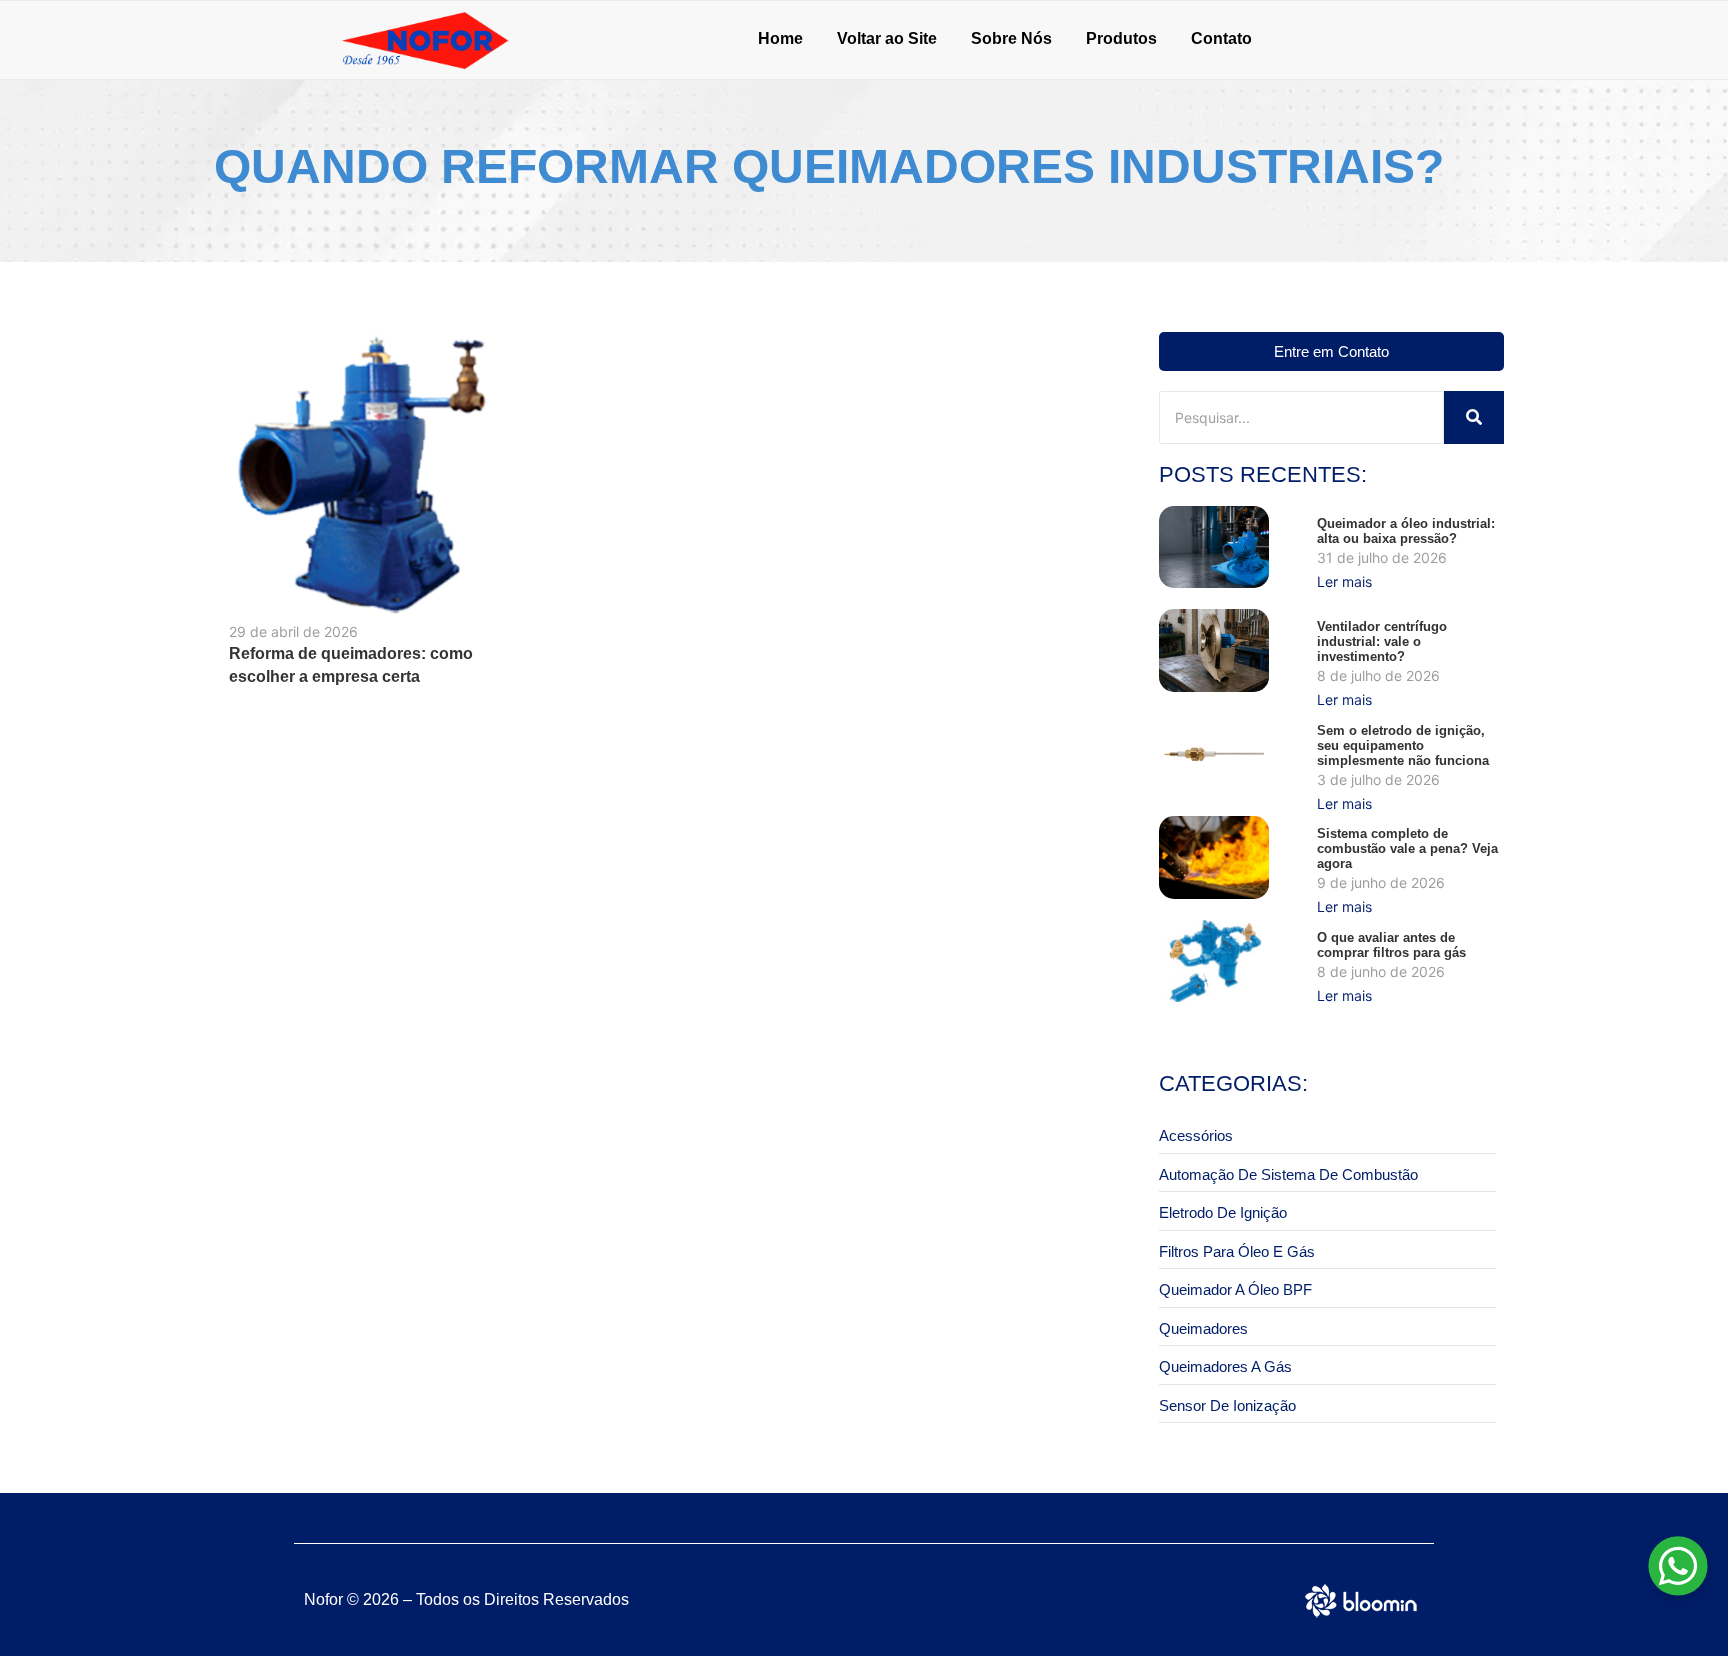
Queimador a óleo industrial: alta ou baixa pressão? (1406, 531)
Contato (1221, 38)
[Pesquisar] (1474, 417)
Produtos (1121, 38)
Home (780, 38)
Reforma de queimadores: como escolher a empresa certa (351, 665)
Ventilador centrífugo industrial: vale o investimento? (1382, 641)
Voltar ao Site (887, 38)
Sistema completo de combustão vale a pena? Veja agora (1407, 848)
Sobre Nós (1011, 38)
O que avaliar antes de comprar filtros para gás (1391, 945)
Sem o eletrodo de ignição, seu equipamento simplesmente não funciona (1403, 745)
